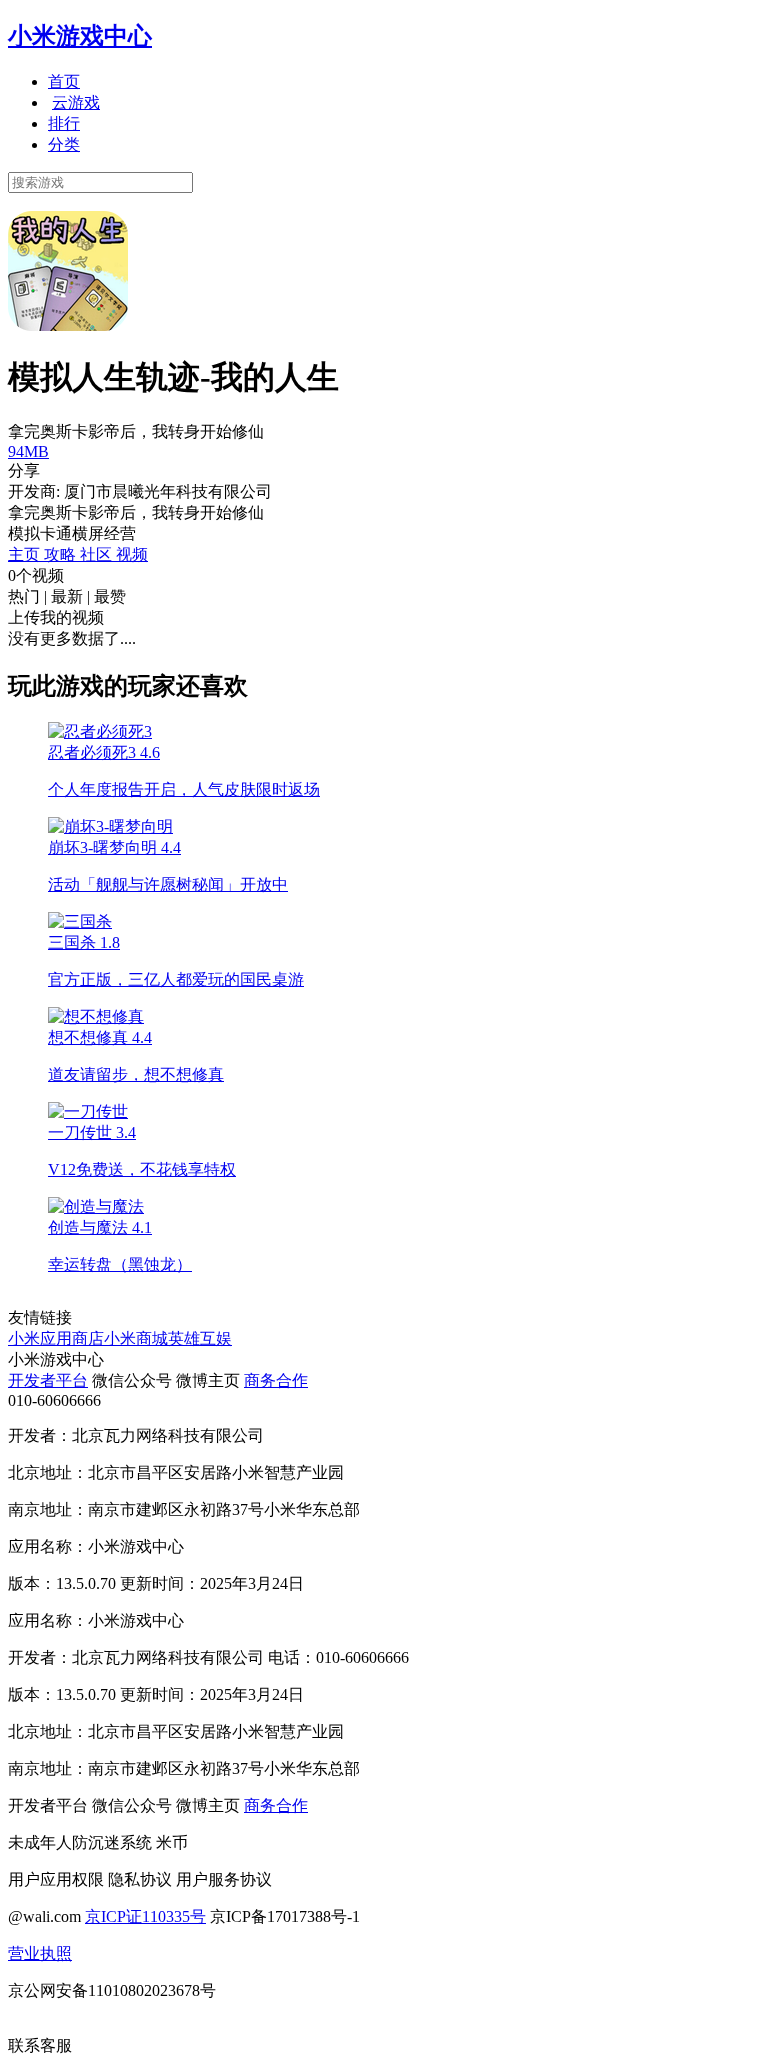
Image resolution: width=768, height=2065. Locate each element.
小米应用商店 (56, 1338)
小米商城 (136, 1338)
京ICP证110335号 (145, 1916)
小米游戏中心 (80, 36)
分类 (64, 144)
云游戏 (76, 102)
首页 (64, 81)
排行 (64, 123)
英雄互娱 (200, 1338)
